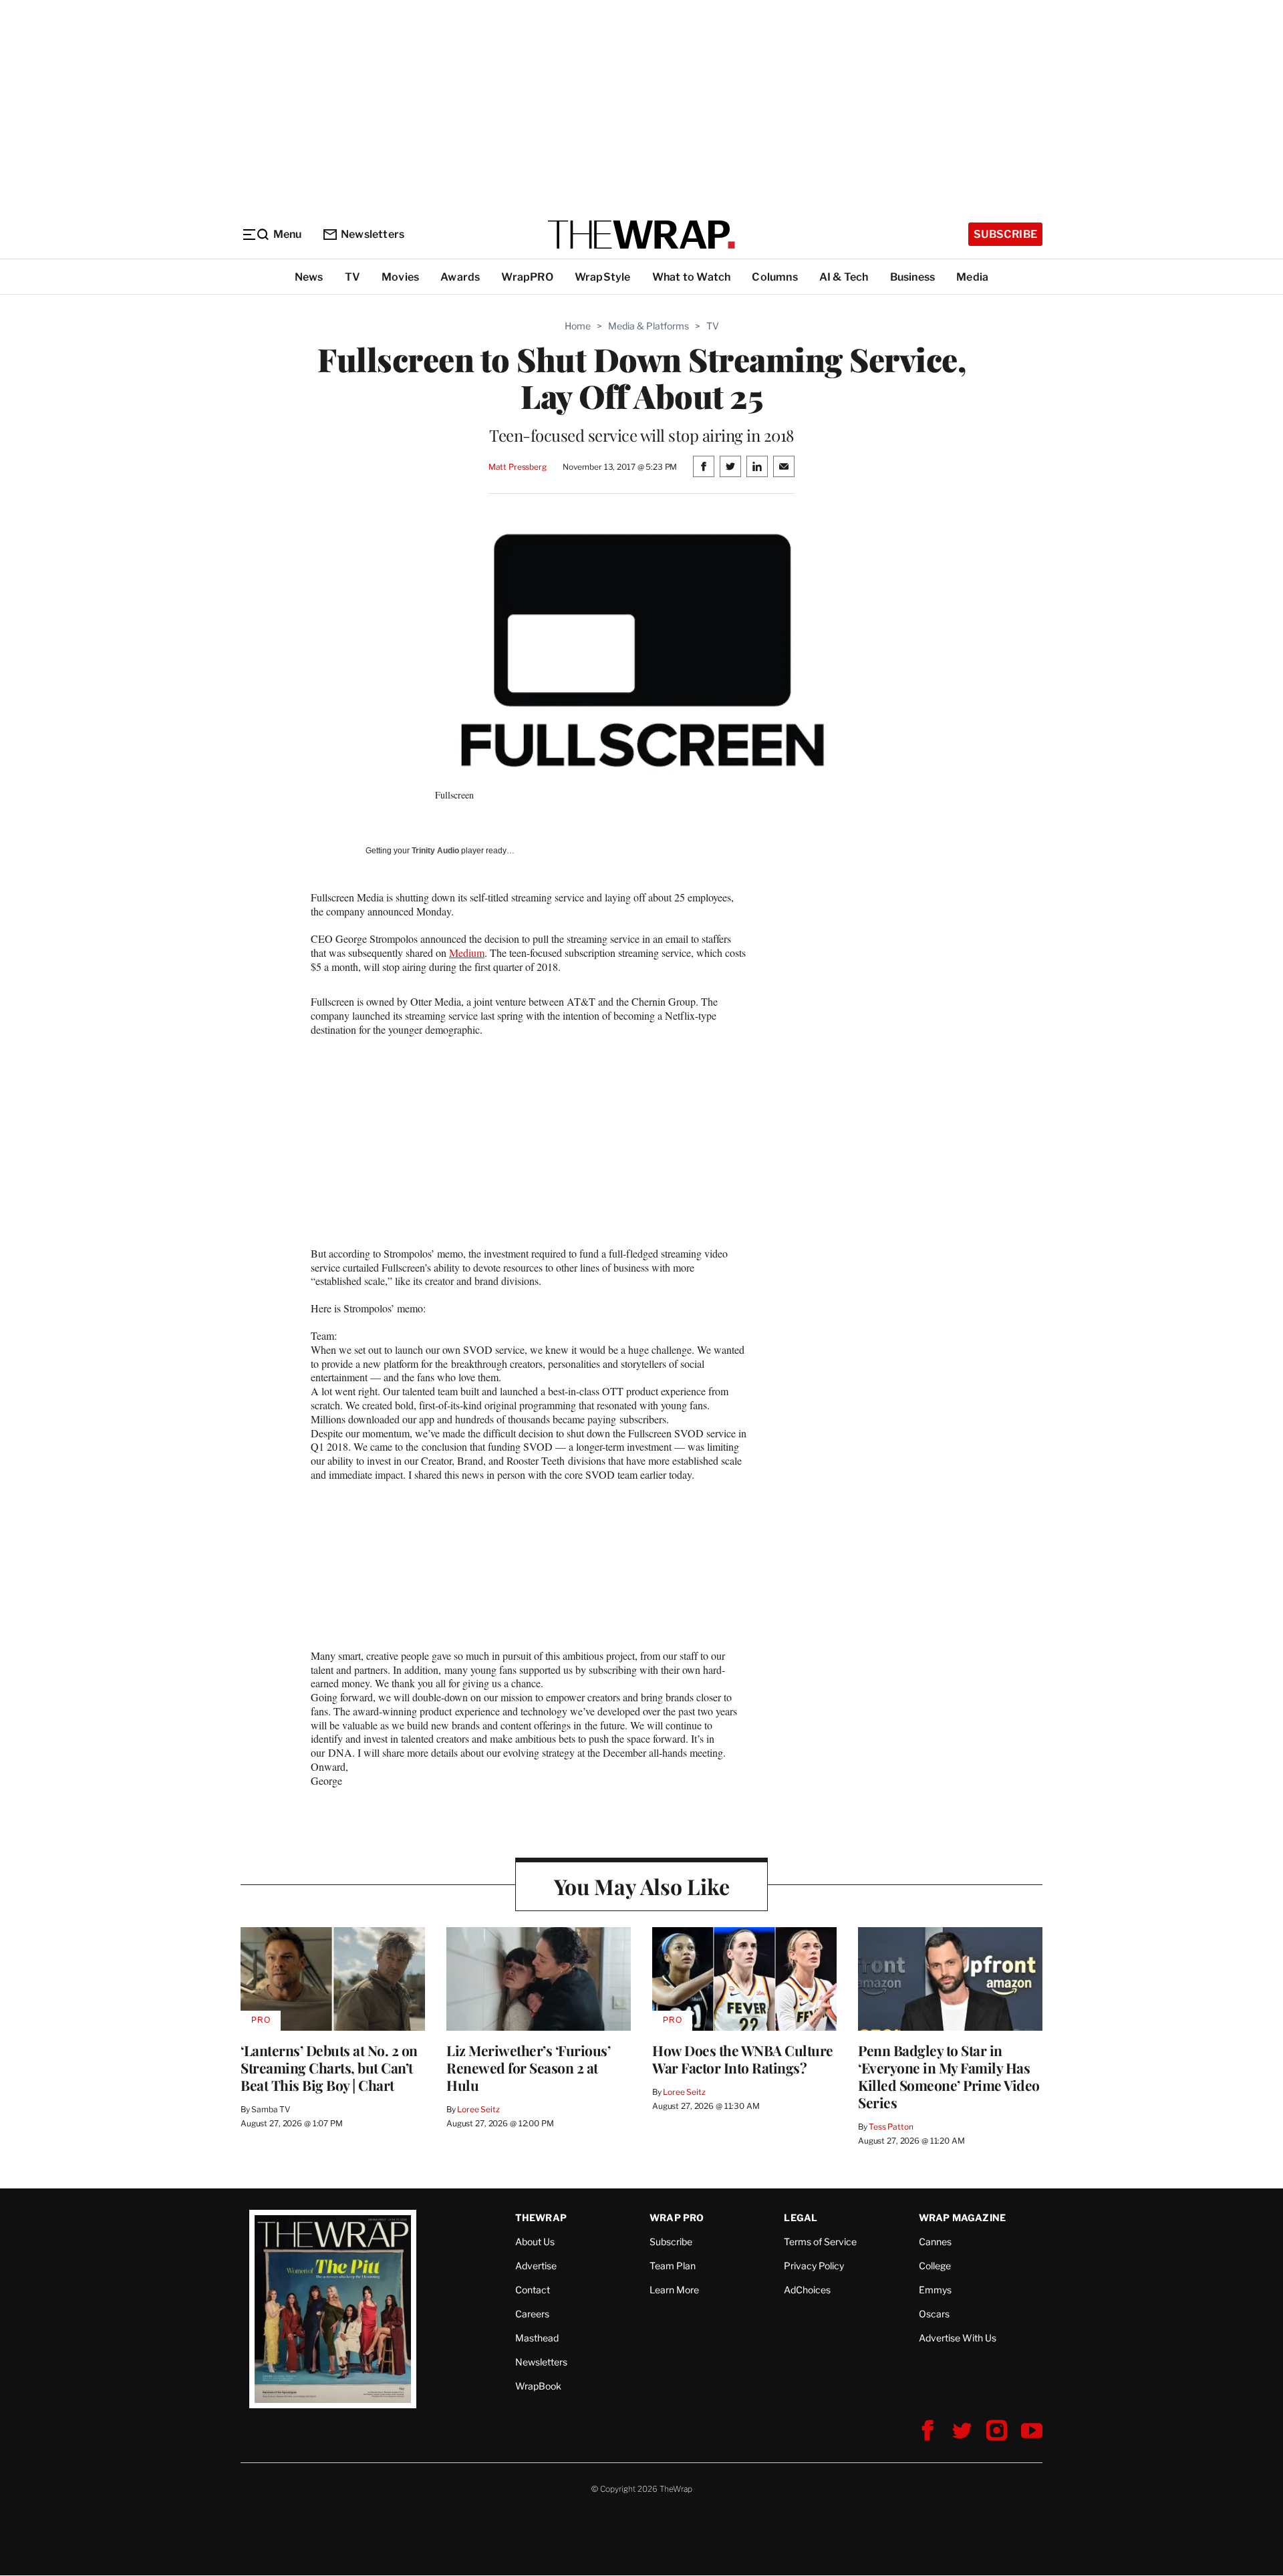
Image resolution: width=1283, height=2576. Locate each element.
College (935, 2266)
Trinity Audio (435, 851)
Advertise (536, 2266)
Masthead (537, 2338)
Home (578, 326)
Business (913, 277)
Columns (774, 277)
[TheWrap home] (641, 235)
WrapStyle (603, 277)
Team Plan (673, 2266)
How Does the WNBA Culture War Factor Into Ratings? (743, 2059)
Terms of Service (820, 2242)
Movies (400, 277)
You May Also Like (642, 1886)
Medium (467, 953)
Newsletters (373, 234)
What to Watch (692, 277)
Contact (533, 2290)
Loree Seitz (478, 2109)
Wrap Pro (677, 2217)
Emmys (935, 2290)
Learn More (674, 2290)
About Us (535, 2242)
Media (972, 277)
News (309, 277)
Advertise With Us (958, 2338)
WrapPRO (527, 277)
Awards (460, 277)
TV (352, 277)
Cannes (935, 2242)
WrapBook (538, 2386)
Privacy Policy (814, 2266)
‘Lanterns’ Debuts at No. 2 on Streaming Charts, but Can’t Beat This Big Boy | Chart (329, 2067)
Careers (532, 2314)
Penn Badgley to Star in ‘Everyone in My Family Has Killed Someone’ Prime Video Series (949, 2076)
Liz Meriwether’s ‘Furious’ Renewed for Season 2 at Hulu (528, 2067)
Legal (801, 2217)
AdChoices (807, 2290)
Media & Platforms (649, 326)
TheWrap (541, 2217)
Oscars (934, 2314)
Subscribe (1005, 234)
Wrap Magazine (963, 2217)
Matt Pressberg (518, 467)
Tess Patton (891, 2127)
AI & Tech (844, 277)
